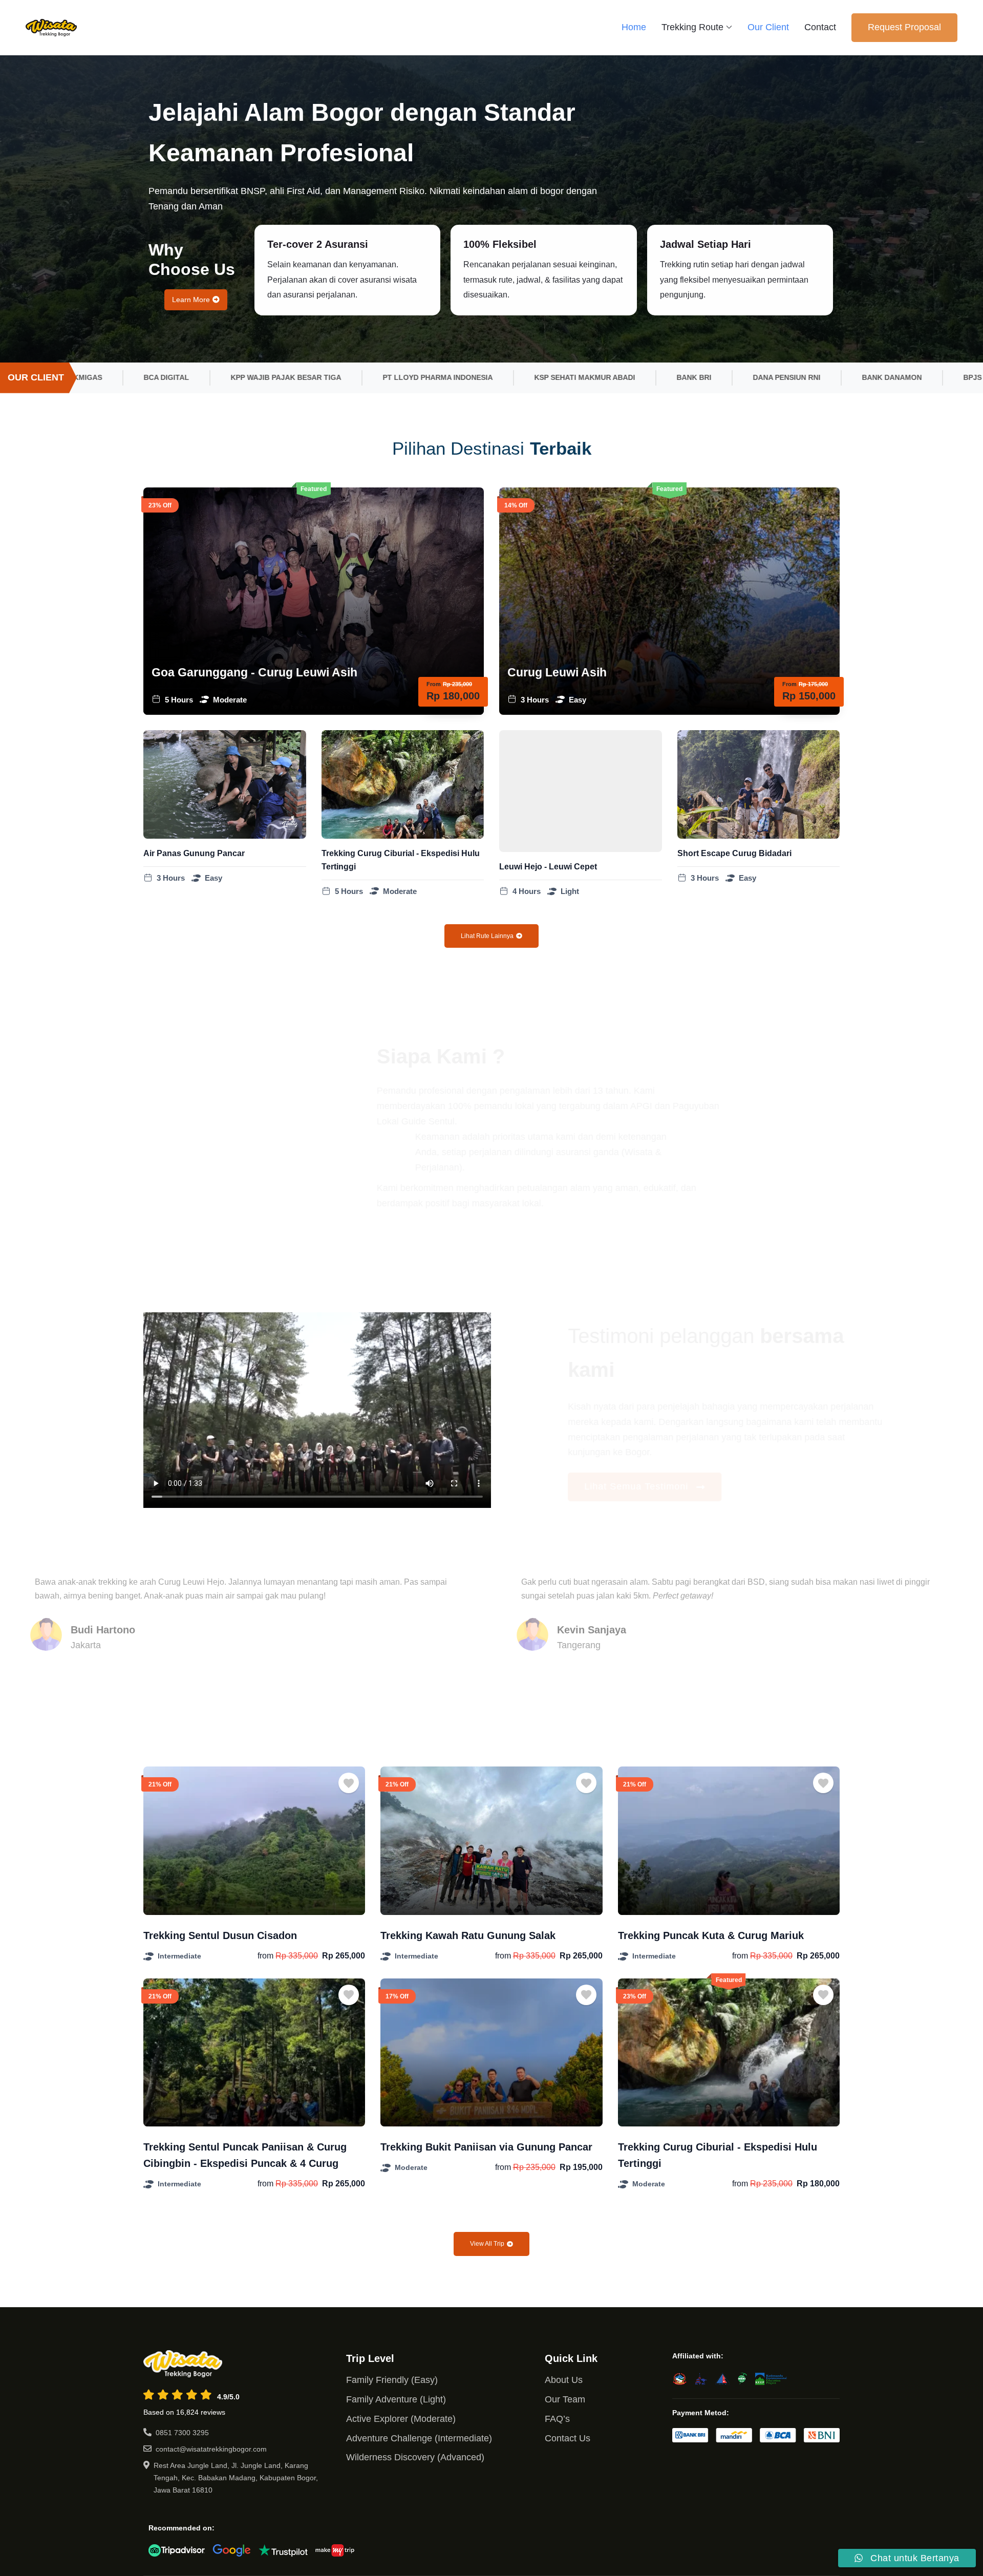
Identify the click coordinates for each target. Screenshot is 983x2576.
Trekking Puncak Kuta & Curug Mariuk (711, 1935)
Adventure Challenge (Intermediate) (419, 2438)
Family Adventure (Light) (396, 2399)
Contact (820, 27)
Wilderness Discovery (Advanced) (415, 2457)
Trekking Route (692, 27)
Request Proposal (904, 27)
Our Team (565, 2399)
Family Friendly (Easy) (392, 2380)
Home (634, 27)
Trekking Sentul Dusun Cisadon (220, 1935)
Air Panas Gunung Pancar (194, 853)
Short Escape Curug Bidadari (734, 853)
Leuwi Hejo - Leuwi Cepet (548, 867)
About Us (564, 2380)
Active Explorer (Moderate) (401, 2419)
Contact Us (568, 2438)
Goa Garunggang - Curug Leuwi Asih (254, 672)
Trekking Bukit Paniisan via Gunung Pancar (486, 2147)
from (265, 1956)
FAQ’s (557, 2419)
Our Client (768, 27)
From (434, 684)
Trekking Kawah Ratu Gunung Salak (468, 1935)
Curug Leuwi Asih (557, 672)
